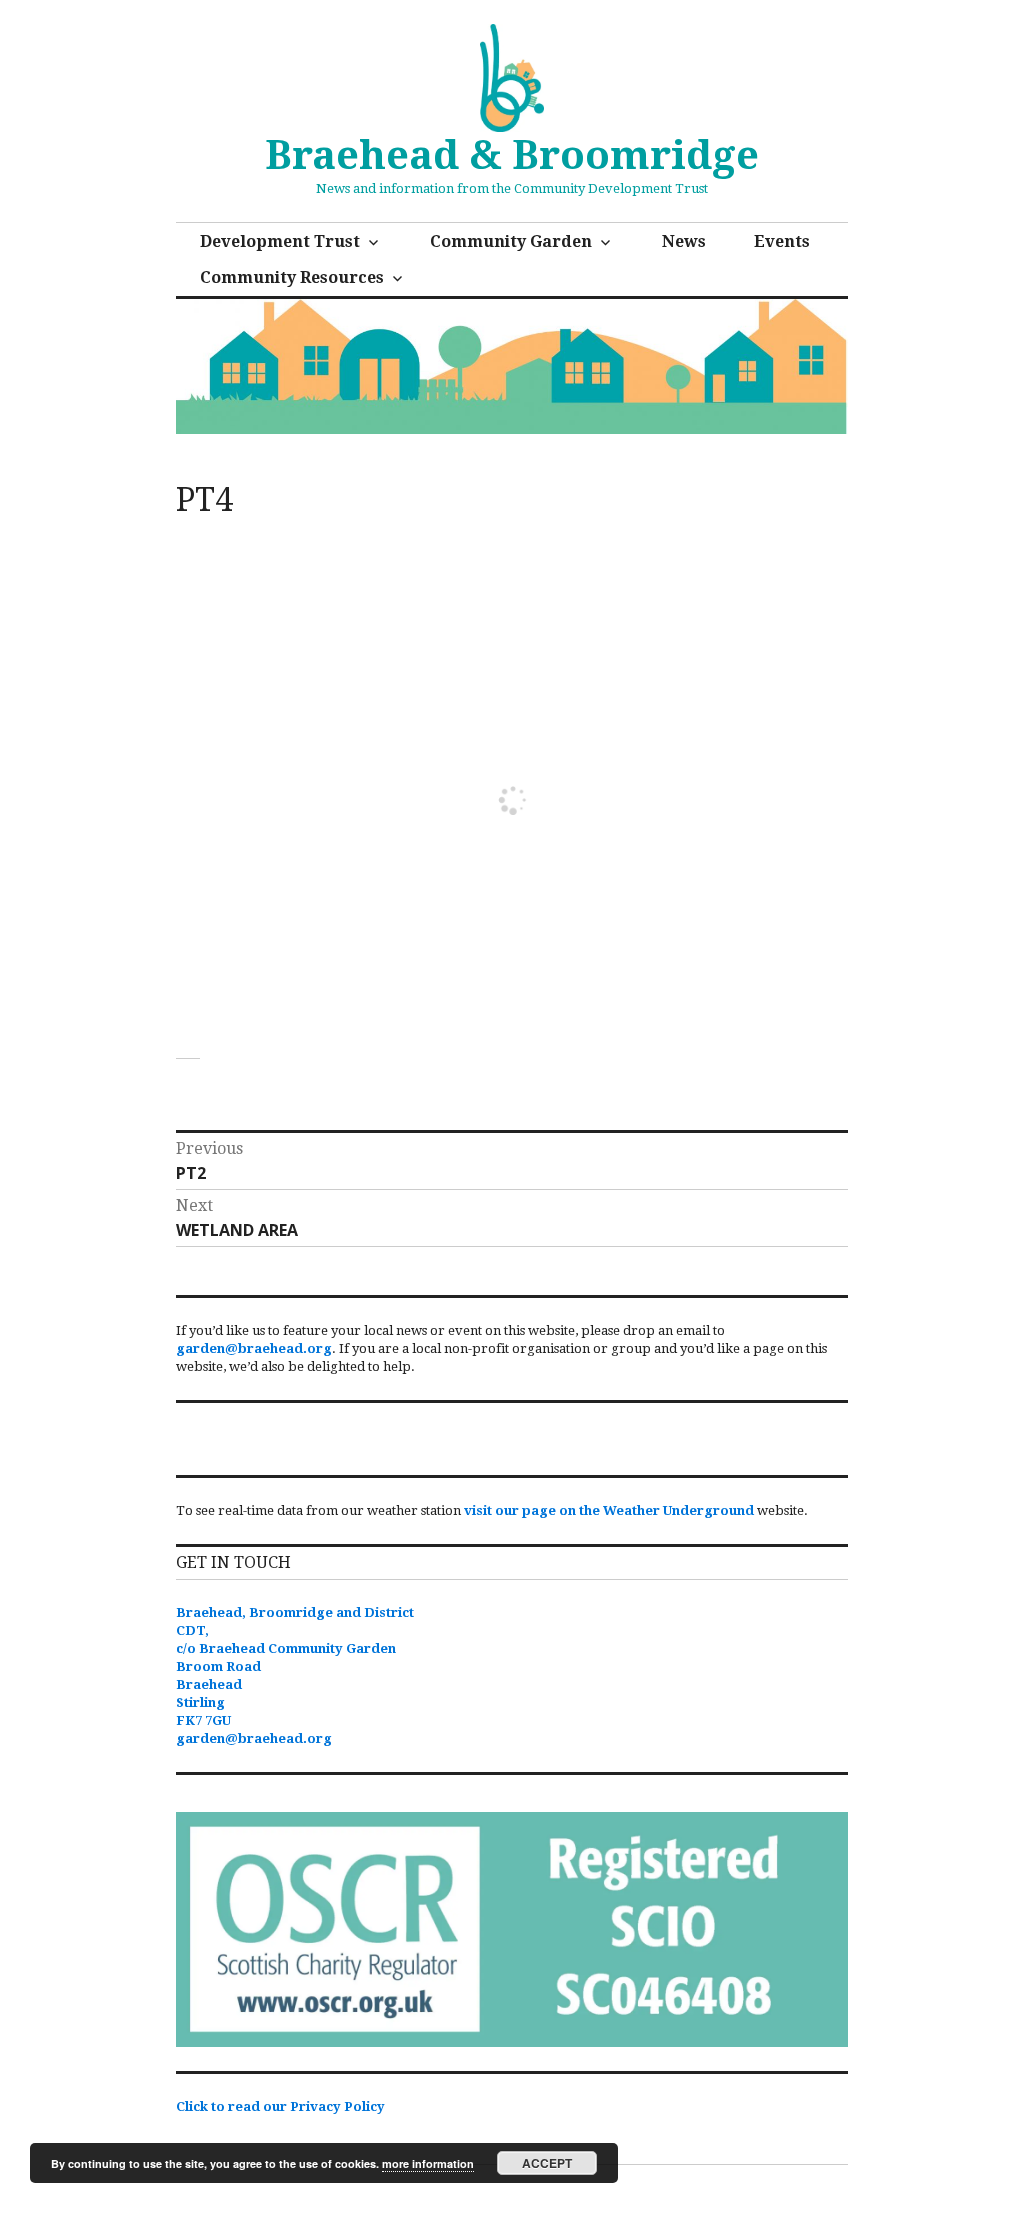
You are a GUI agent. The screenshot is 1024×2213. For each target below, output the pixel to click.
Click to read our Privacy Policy (280, 2106)
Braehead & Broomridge (512, 155)
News (684, 241)
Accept (547, 2163)
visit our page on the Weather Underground (609, 1510)
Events (782, 241)
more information (428, 2163)
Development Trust (280, 241)
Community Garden (511, 241)
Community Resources (292, 277)
